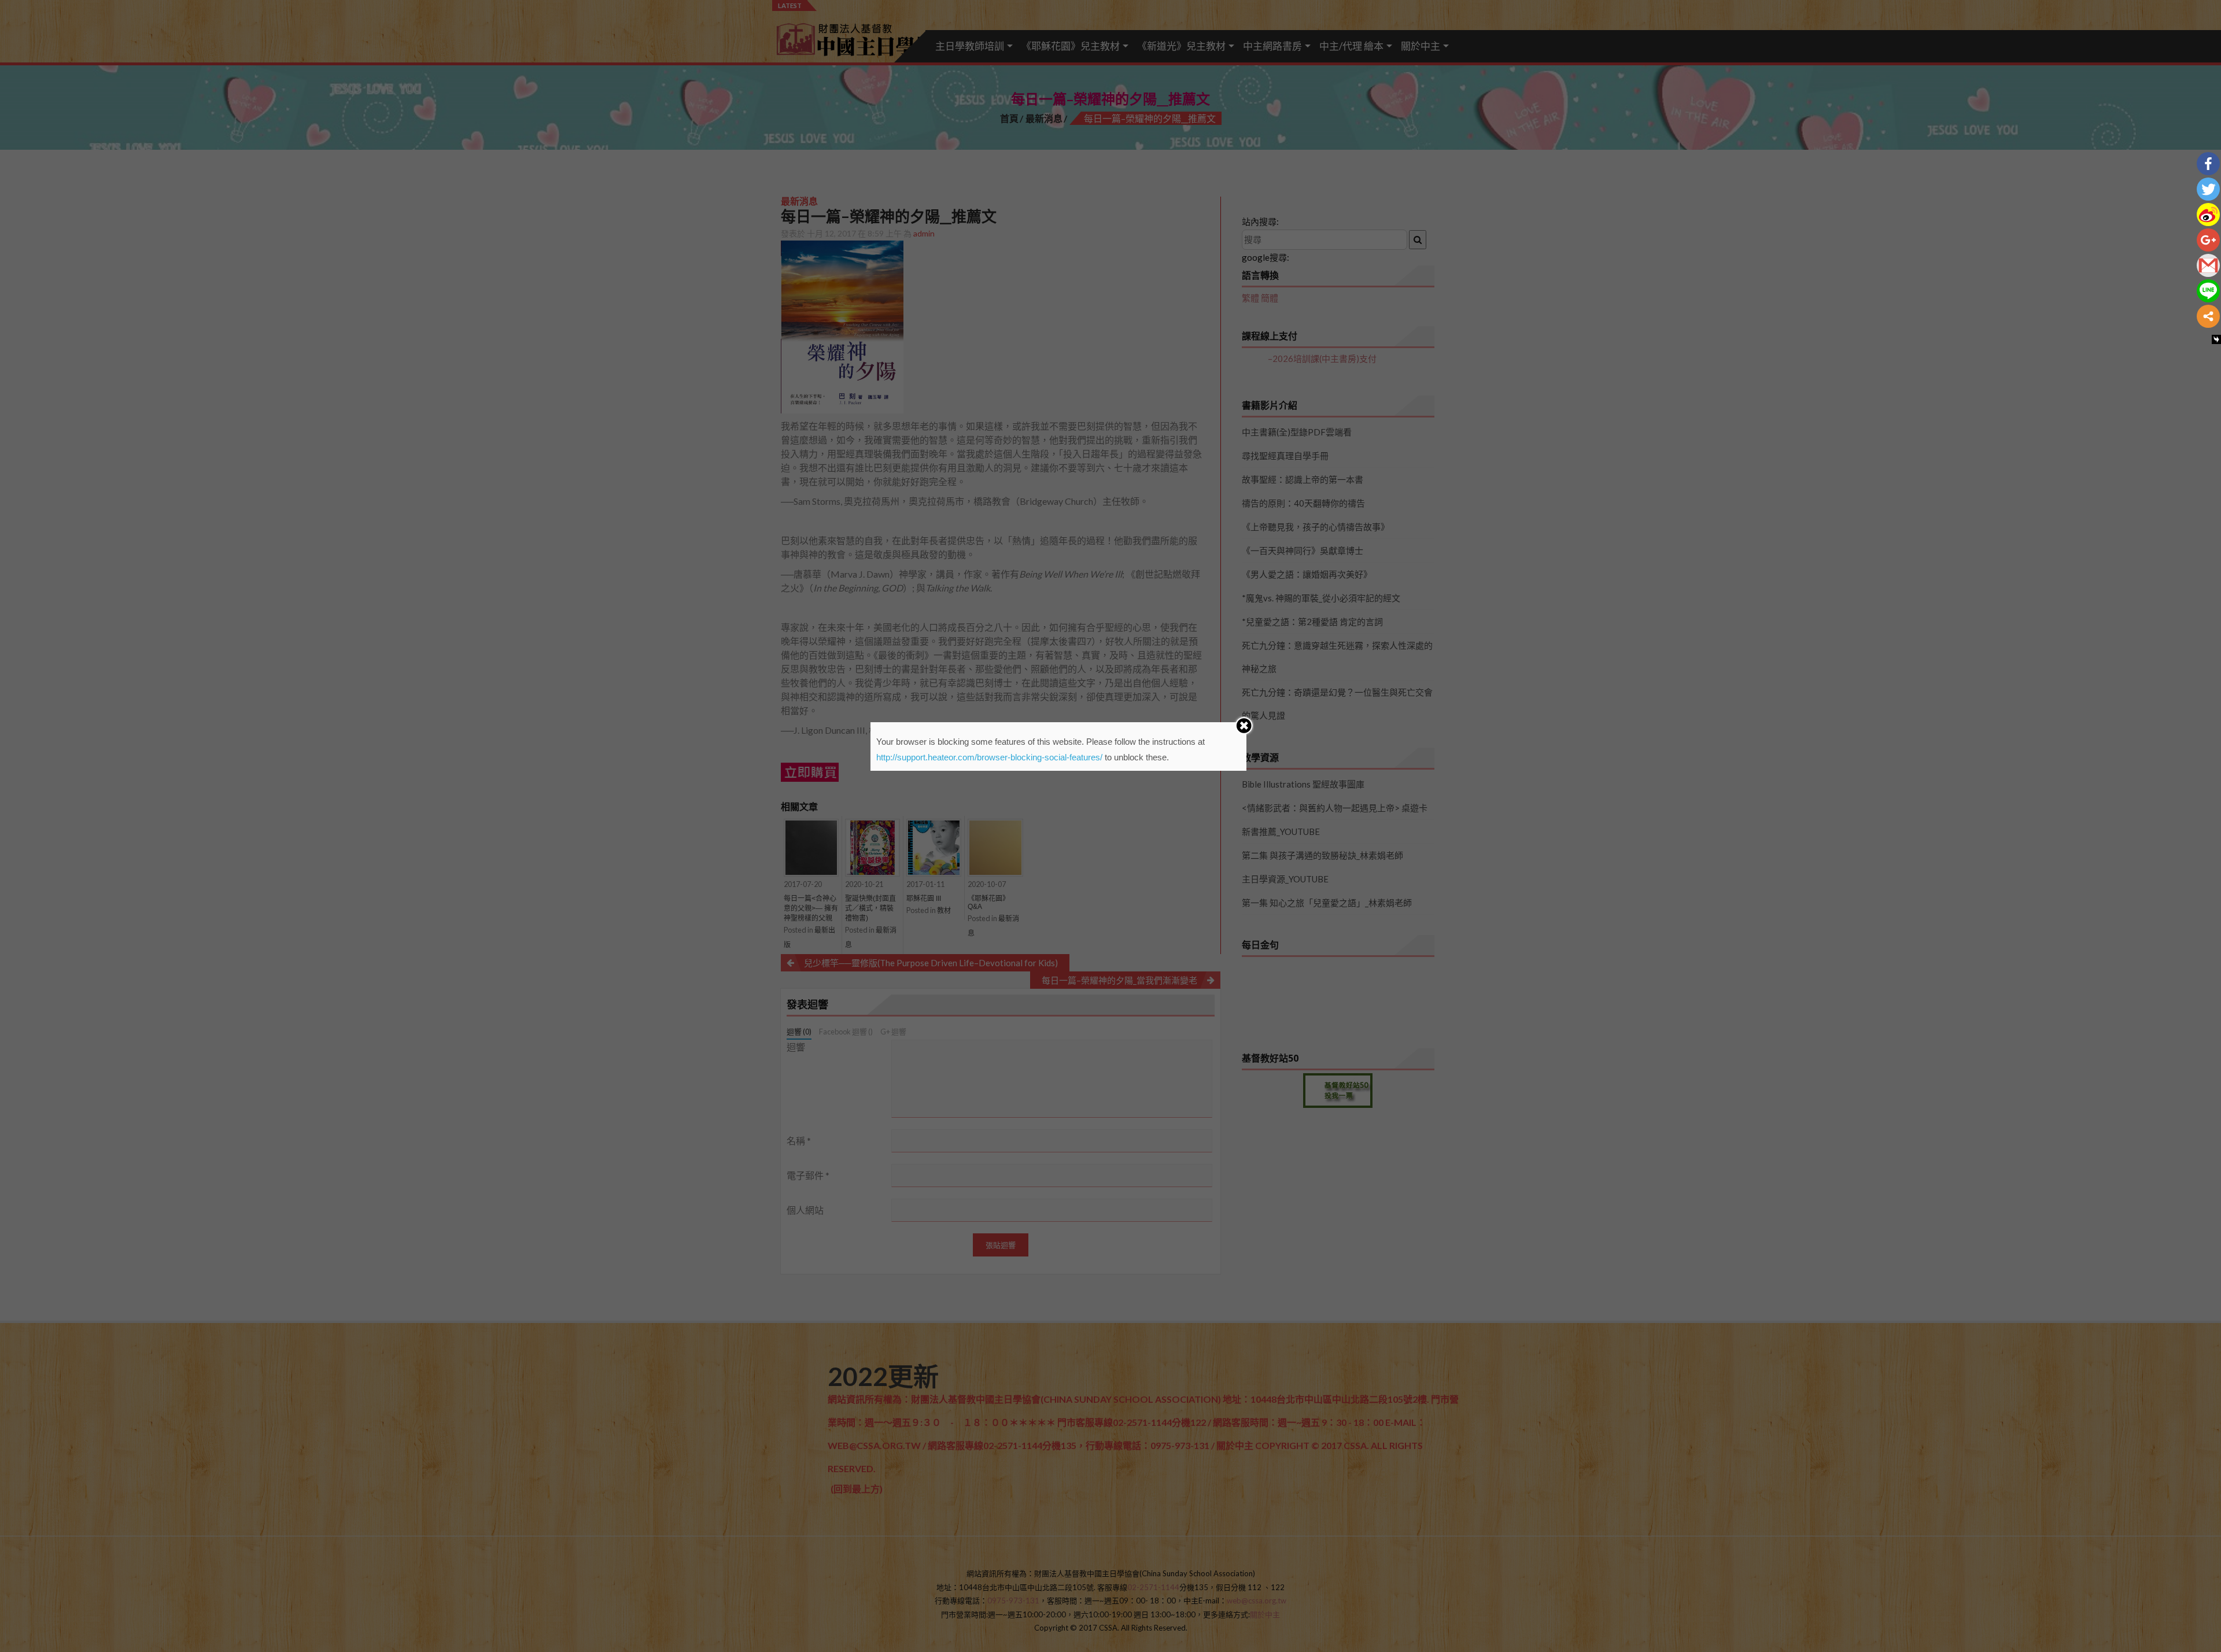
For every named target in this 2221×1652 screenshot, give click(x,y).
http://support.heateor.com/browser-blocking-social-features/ (989, 757)
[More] (2208, 316)
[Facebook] (2208, 164)
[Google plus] (2208, 240)
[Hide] (2216, 339)
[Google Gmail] (2208, 265)
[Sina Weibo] (2208, 215)
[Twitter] (2208, 189)
